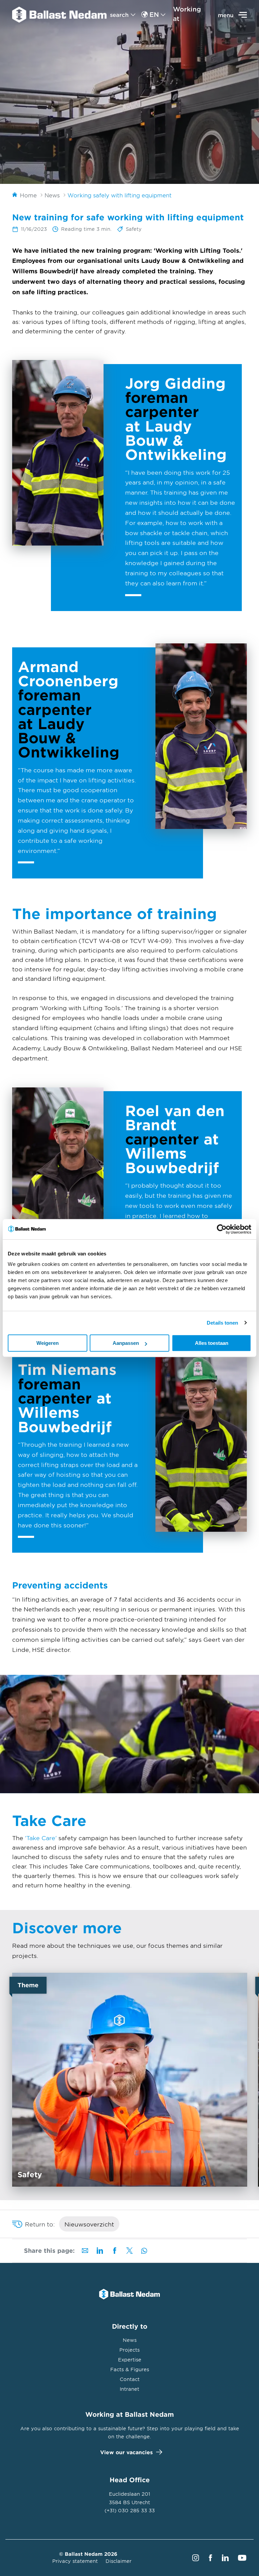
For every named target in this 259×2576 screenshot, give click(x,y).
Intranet (129, 2389)
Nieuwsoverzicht (89, 2224)
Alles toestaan (212, 1343)
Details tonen (222, 1323)
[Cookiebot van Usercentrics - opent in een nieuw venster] (222, 1229)
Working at (187, 14)
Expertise (130, 2360)
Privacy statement (75, 2561)
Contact (130, 2379)
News (130, 2340)
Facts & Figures (130, 2369)
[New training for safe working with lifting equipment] (59, 15)
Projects (129, 2350)
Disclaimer (119, 2561)
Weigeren (48, 1343)
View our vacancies (126, 2452)
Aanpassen (126, 1343)
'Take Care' (41, 1838)
